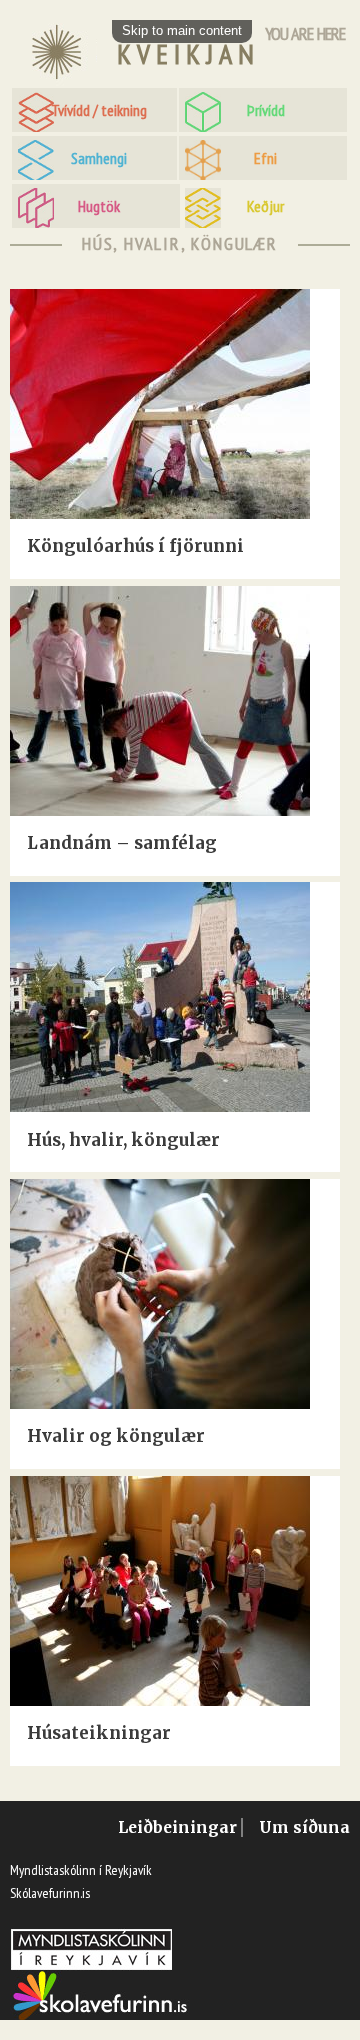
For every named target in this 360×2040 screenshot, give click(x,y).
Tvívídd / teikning (99, 110)
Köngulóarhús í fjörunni (135, 546)
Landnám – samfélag (122, 843)
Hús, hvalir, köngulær (123, 1140)
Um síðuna (304, 1827)
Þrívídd (266, 110)
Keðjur (265, 206)
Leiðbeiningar (177, 1827)
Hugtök (99, 206)
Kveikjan (188, 54)
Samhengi (99, 158)
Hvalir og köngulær (116, 1436)
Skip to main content (182, 30)
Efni (265, 158)
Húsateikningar (99, 1733)
